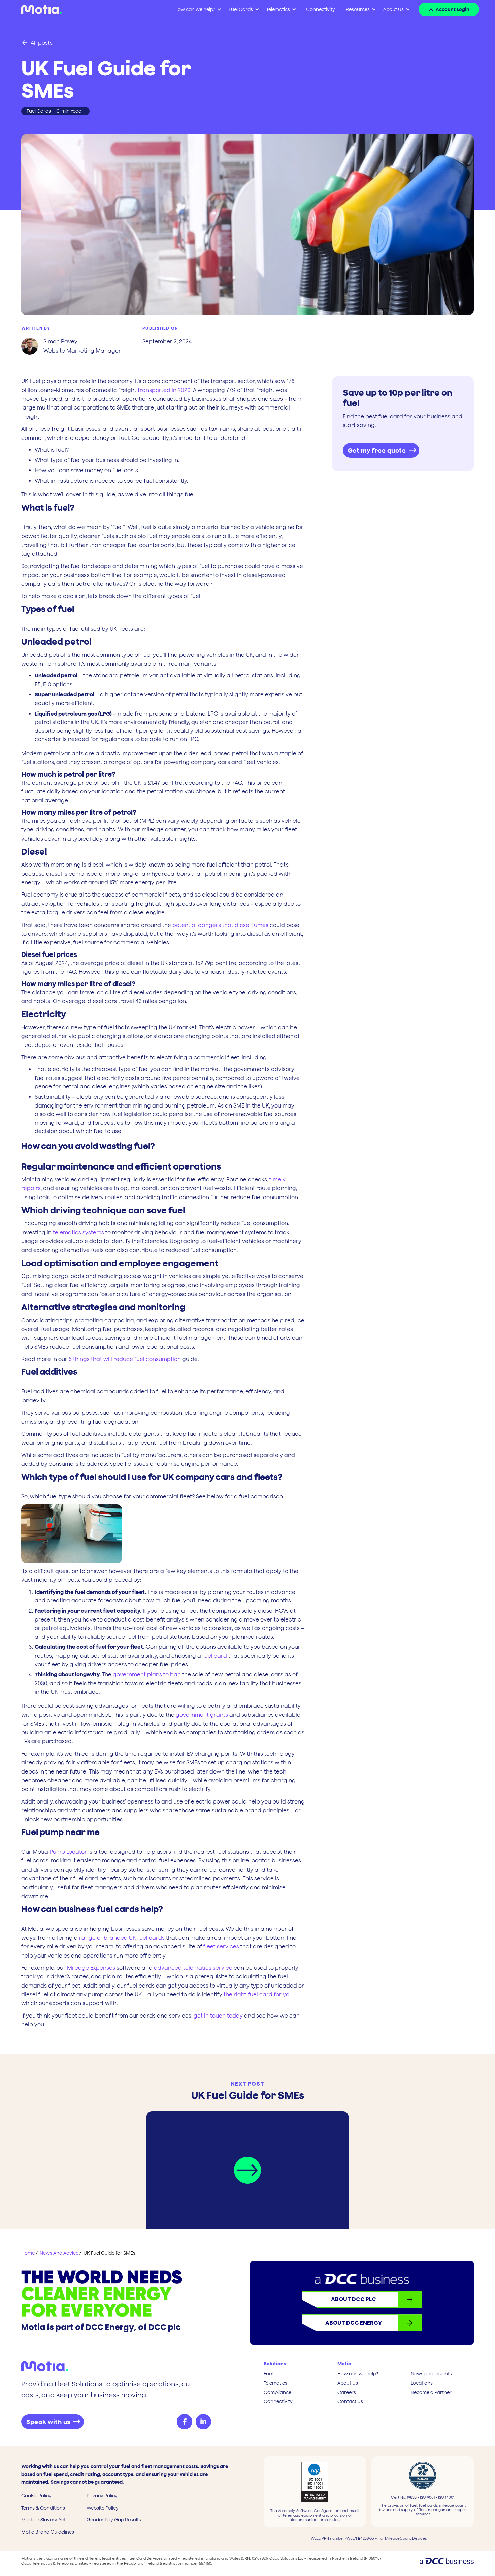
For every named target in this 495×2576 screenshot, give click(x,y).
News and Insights (431, 2374)
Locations (422, 2383)
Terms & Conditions (43, 2508)
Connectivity (321, 9)
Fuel (268, 2374)
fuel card (215, 1656)
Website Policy (103, 2508)
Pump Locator (68, 1852)
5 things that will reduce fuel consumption (125, 1359)
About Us (393, 9)
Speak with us (48, 2422)
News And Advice (59, 2253)
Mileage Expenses (92, 1968)
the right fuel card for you (258, 1994)
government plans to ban (147, 1674)
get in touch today (218, 2016)
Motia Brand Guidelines (48, 2532)
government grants (202, 1715)
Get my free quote (377, 450)
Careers (347, 2392)
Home (28, 2253)
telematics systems (78, 1232)
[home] (41, 10)
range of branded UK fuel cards (122, 1938)
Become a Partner (431, 2392)
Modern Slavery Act (43, 2520)
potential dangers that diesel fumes (220, 925)
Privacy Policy (102, 2496)
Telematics (275, 2383)
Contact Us (350, 2401)
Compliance (277, 2392)
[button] (197, 10)
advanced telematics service (193, 1968)
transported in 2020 (164, 390)
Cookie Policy (36, 2496)
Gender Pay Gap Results (114, 2520)
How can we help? (358, 2374)
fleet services (221, 1946)
